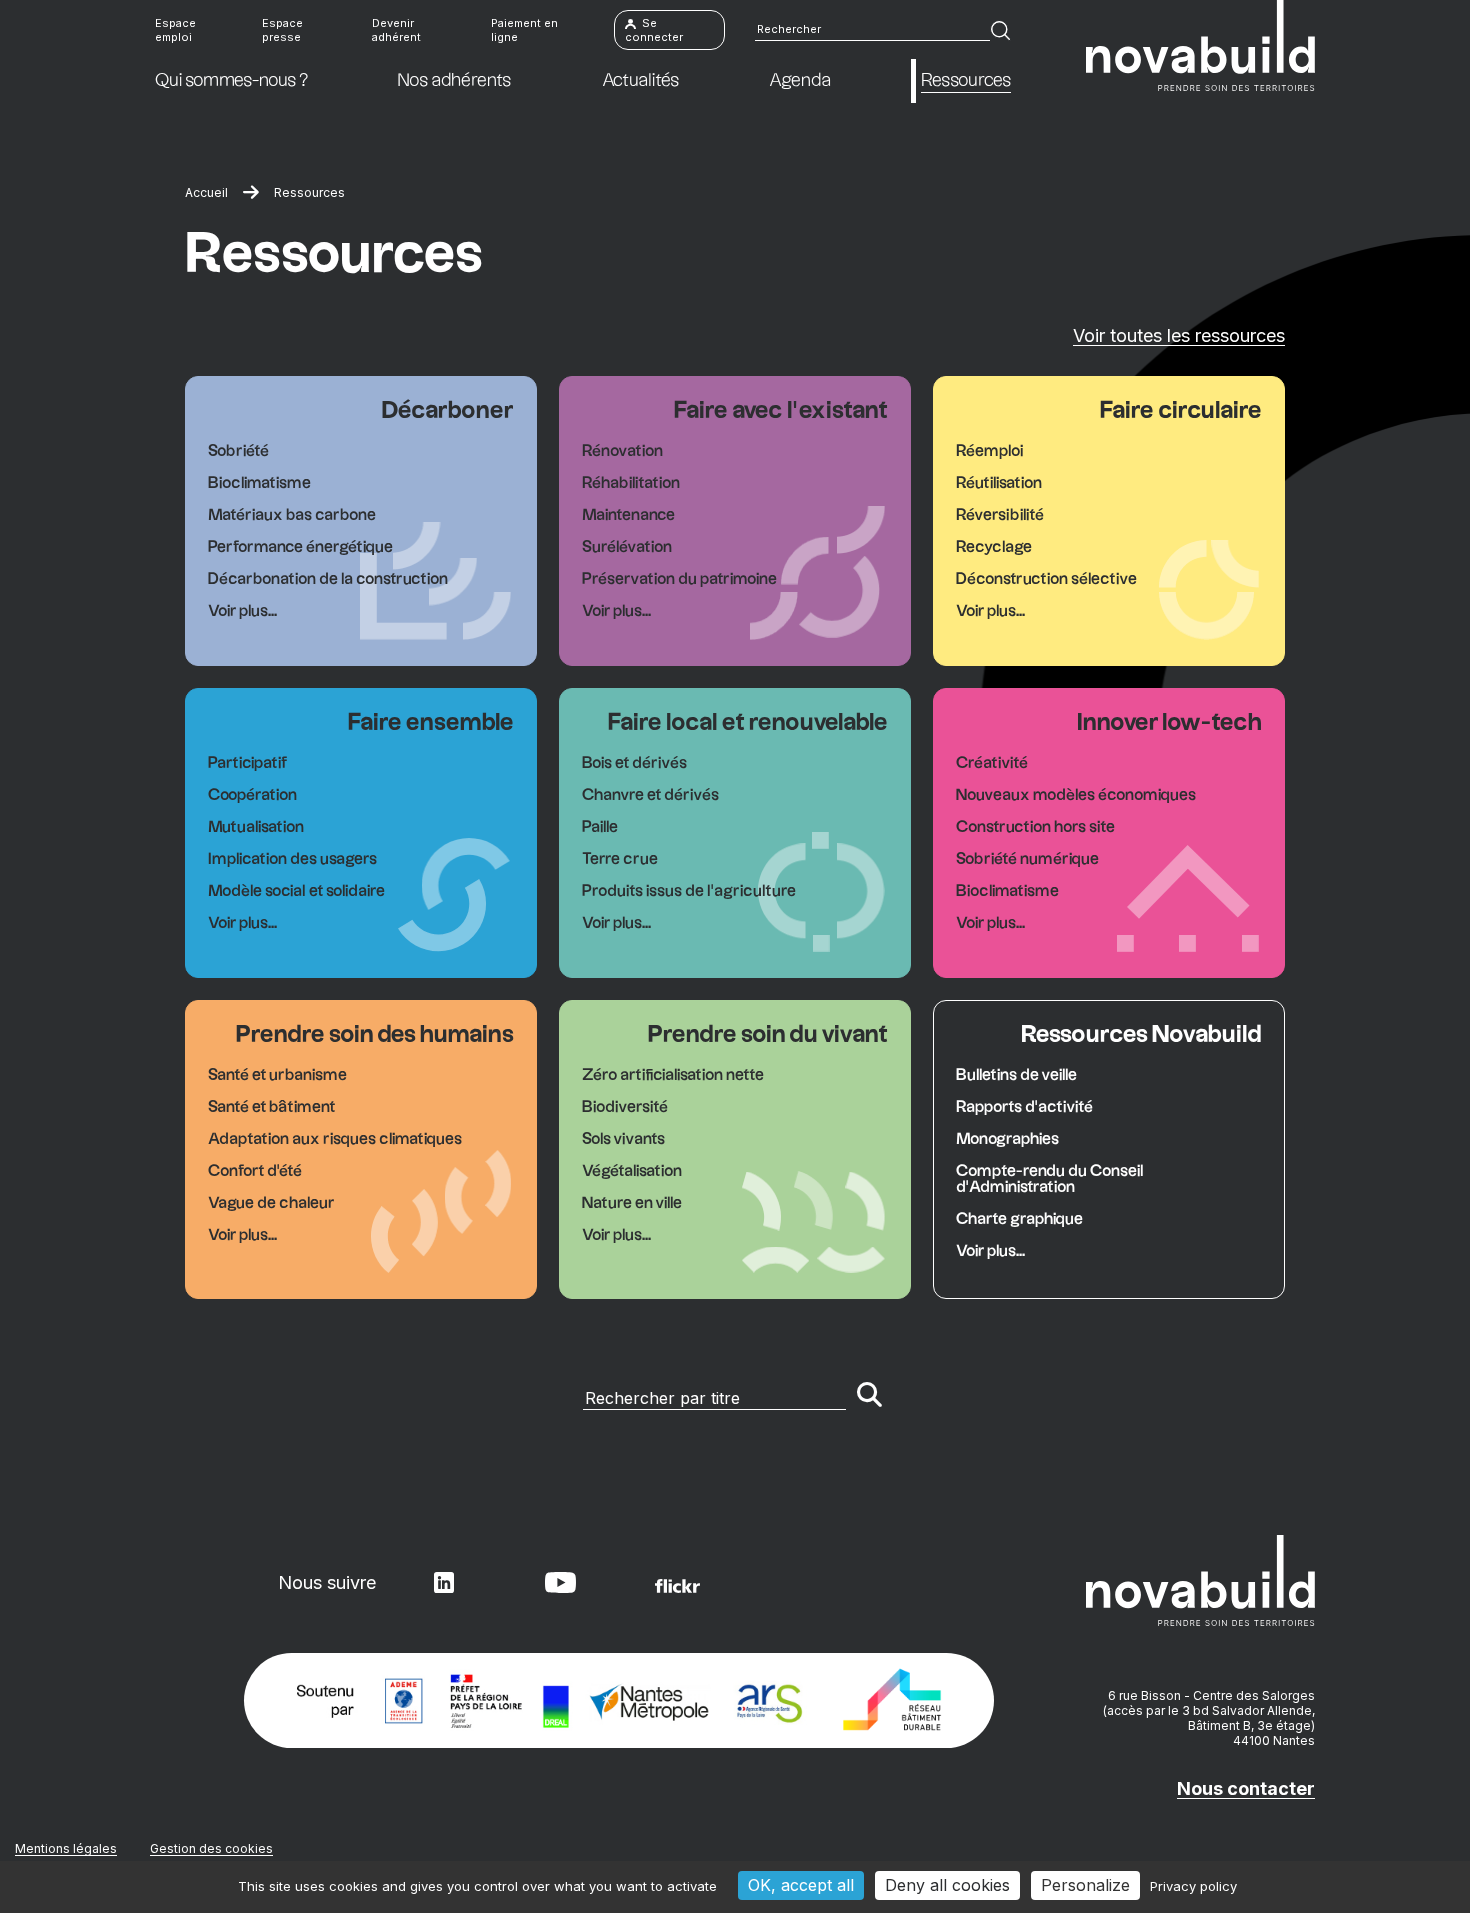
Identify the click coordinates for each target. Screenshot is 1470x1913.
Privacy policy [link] (1193, 1886)
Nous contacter (1246, 1788)
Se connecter (654, 30)
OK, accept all (801, 1885)
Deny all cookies (947, 1885)
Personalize (1085, 1885)
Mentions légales (66, 1848)
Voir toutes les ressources (1179, 335)
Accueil (206, 192)
